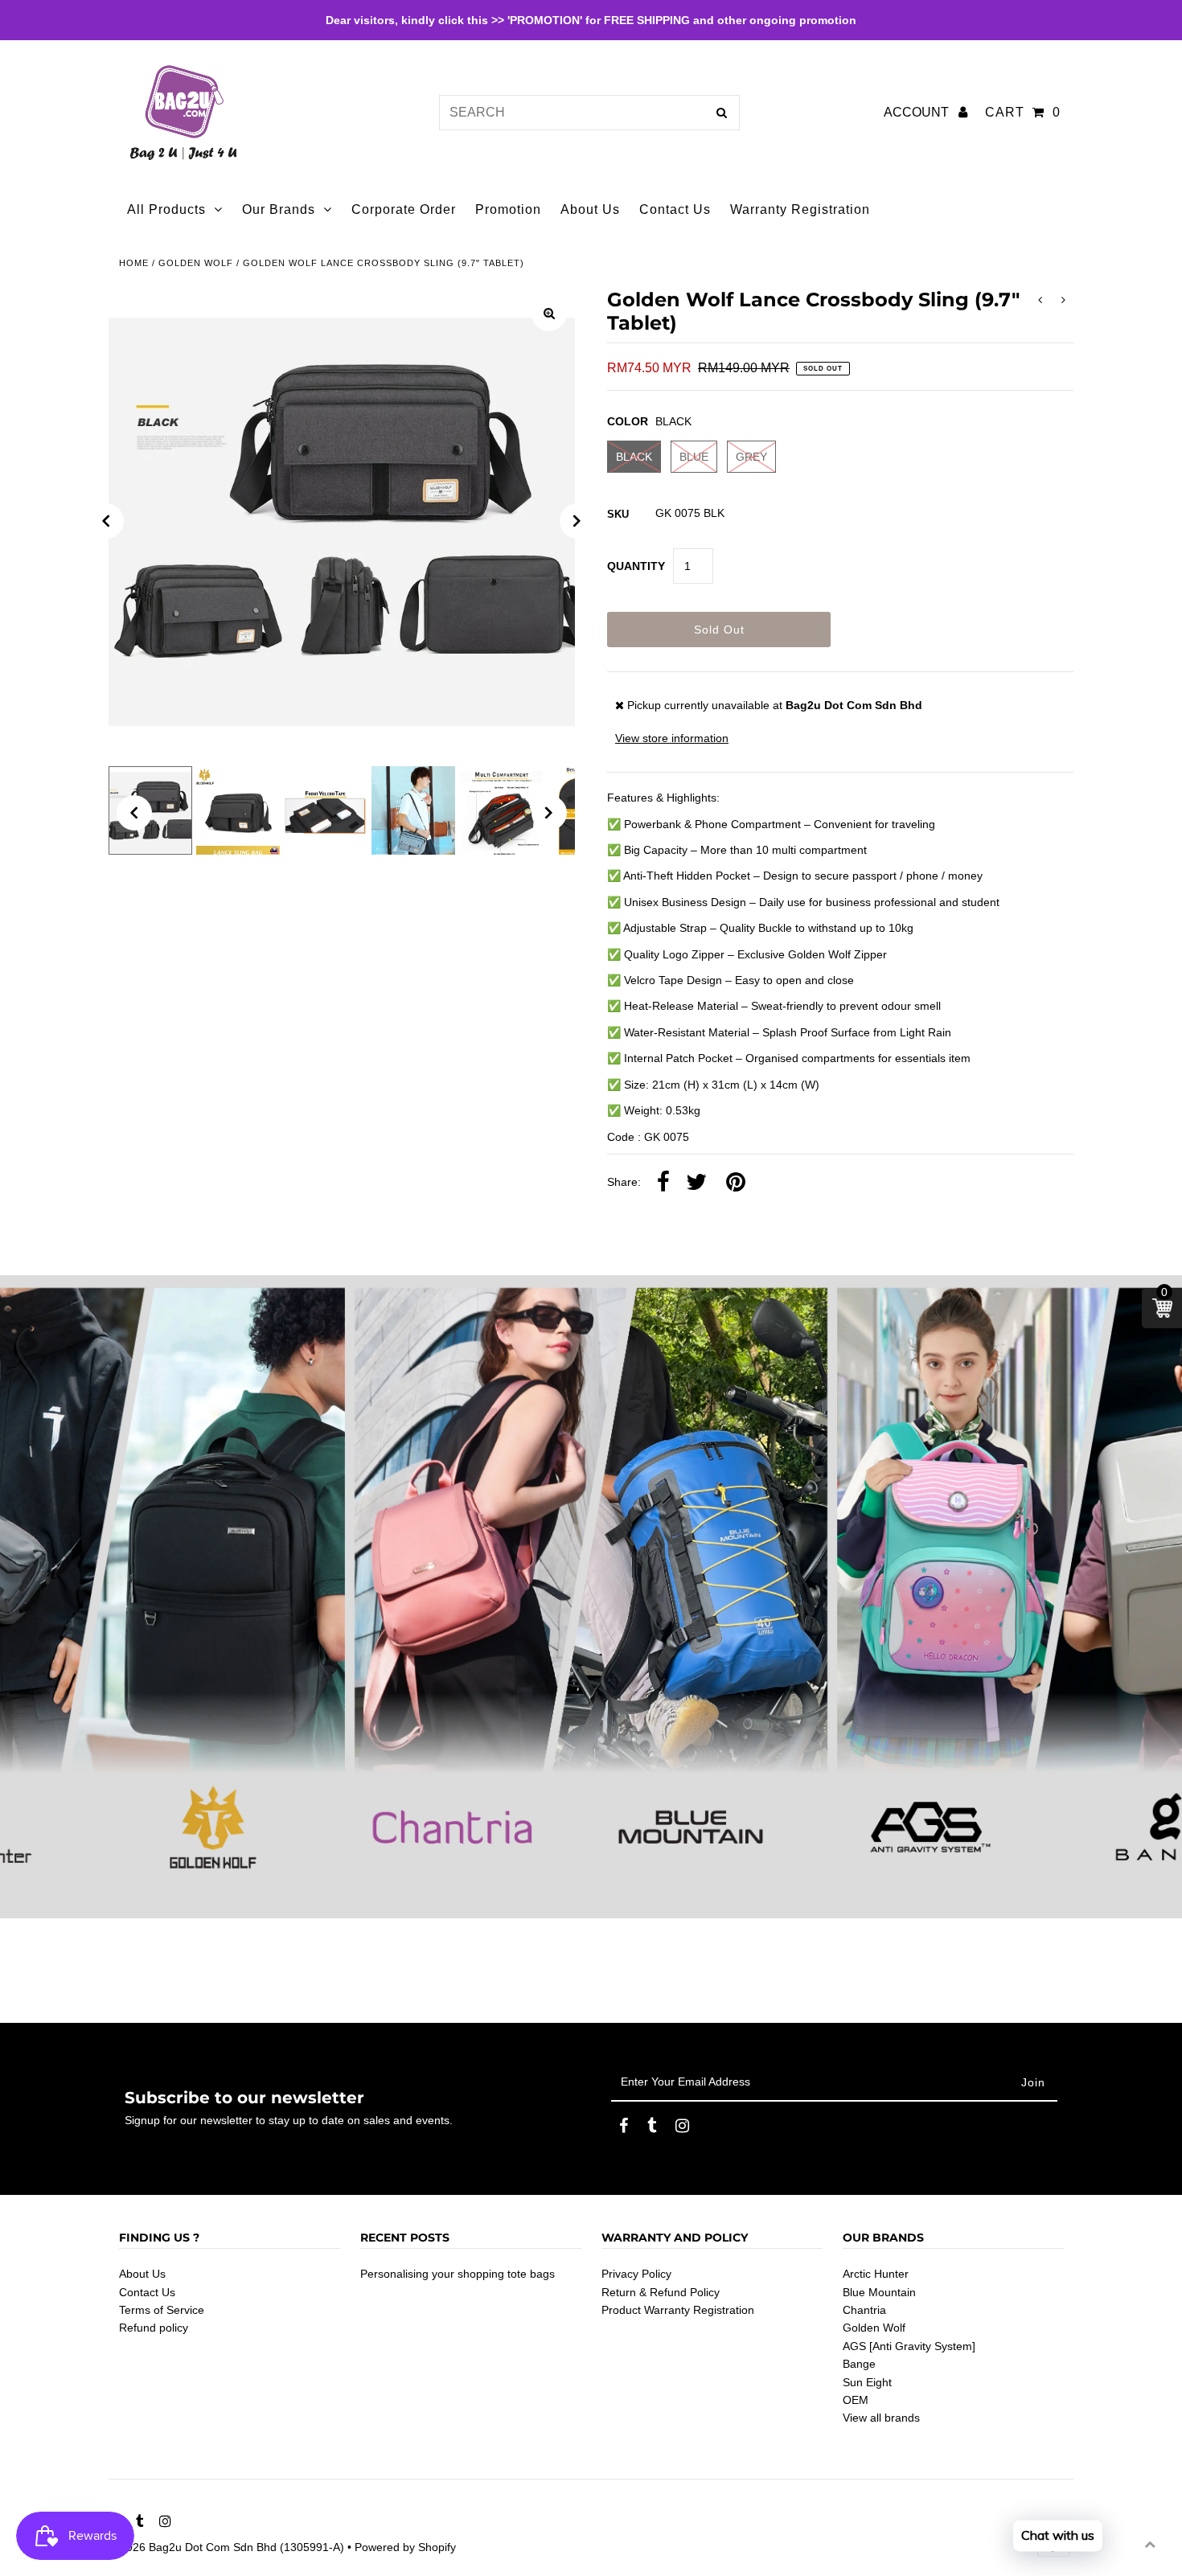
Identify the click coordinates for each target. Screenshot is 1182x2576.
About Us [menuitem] (590, 209)
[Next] (577, 521)
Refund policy (154, 2328)
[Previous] (106, 521)
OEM (856, 2400)
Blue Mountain (879, 2292)
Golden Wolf (196, 263)
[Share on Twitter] (696, 1183)
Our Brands (279, 209)
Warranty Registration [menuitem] (800, 209)
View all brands (881, 2418)
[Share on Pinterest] (736, 1183)
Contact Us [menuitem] (675, 209)
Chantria (864, 2310)
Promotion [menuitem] (508, 209)
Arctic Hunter (876, 2274)
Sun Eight (867, 2382)
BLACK (634, 457)
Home (134, 263)
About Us (142, 2274)
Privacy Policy (636, 2274)
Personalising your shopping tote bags (458, 2274)
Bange (859, 2364)
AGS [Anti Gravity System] (909, 2346)
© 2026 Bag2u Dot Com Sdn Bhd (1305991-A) (226, 2547)
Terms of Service (162, 2310)
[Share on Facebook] (663, 1183)
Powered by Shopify (405, 2547)
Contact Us (147, 2292)
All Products (166, 209)
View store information (672, 738)
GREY (751, 457)
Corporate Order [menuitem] (404, 209)
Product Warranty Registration (678, 2310)
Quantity (636, 566)
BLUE (694, 457)
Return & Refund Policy (661, 2292)
